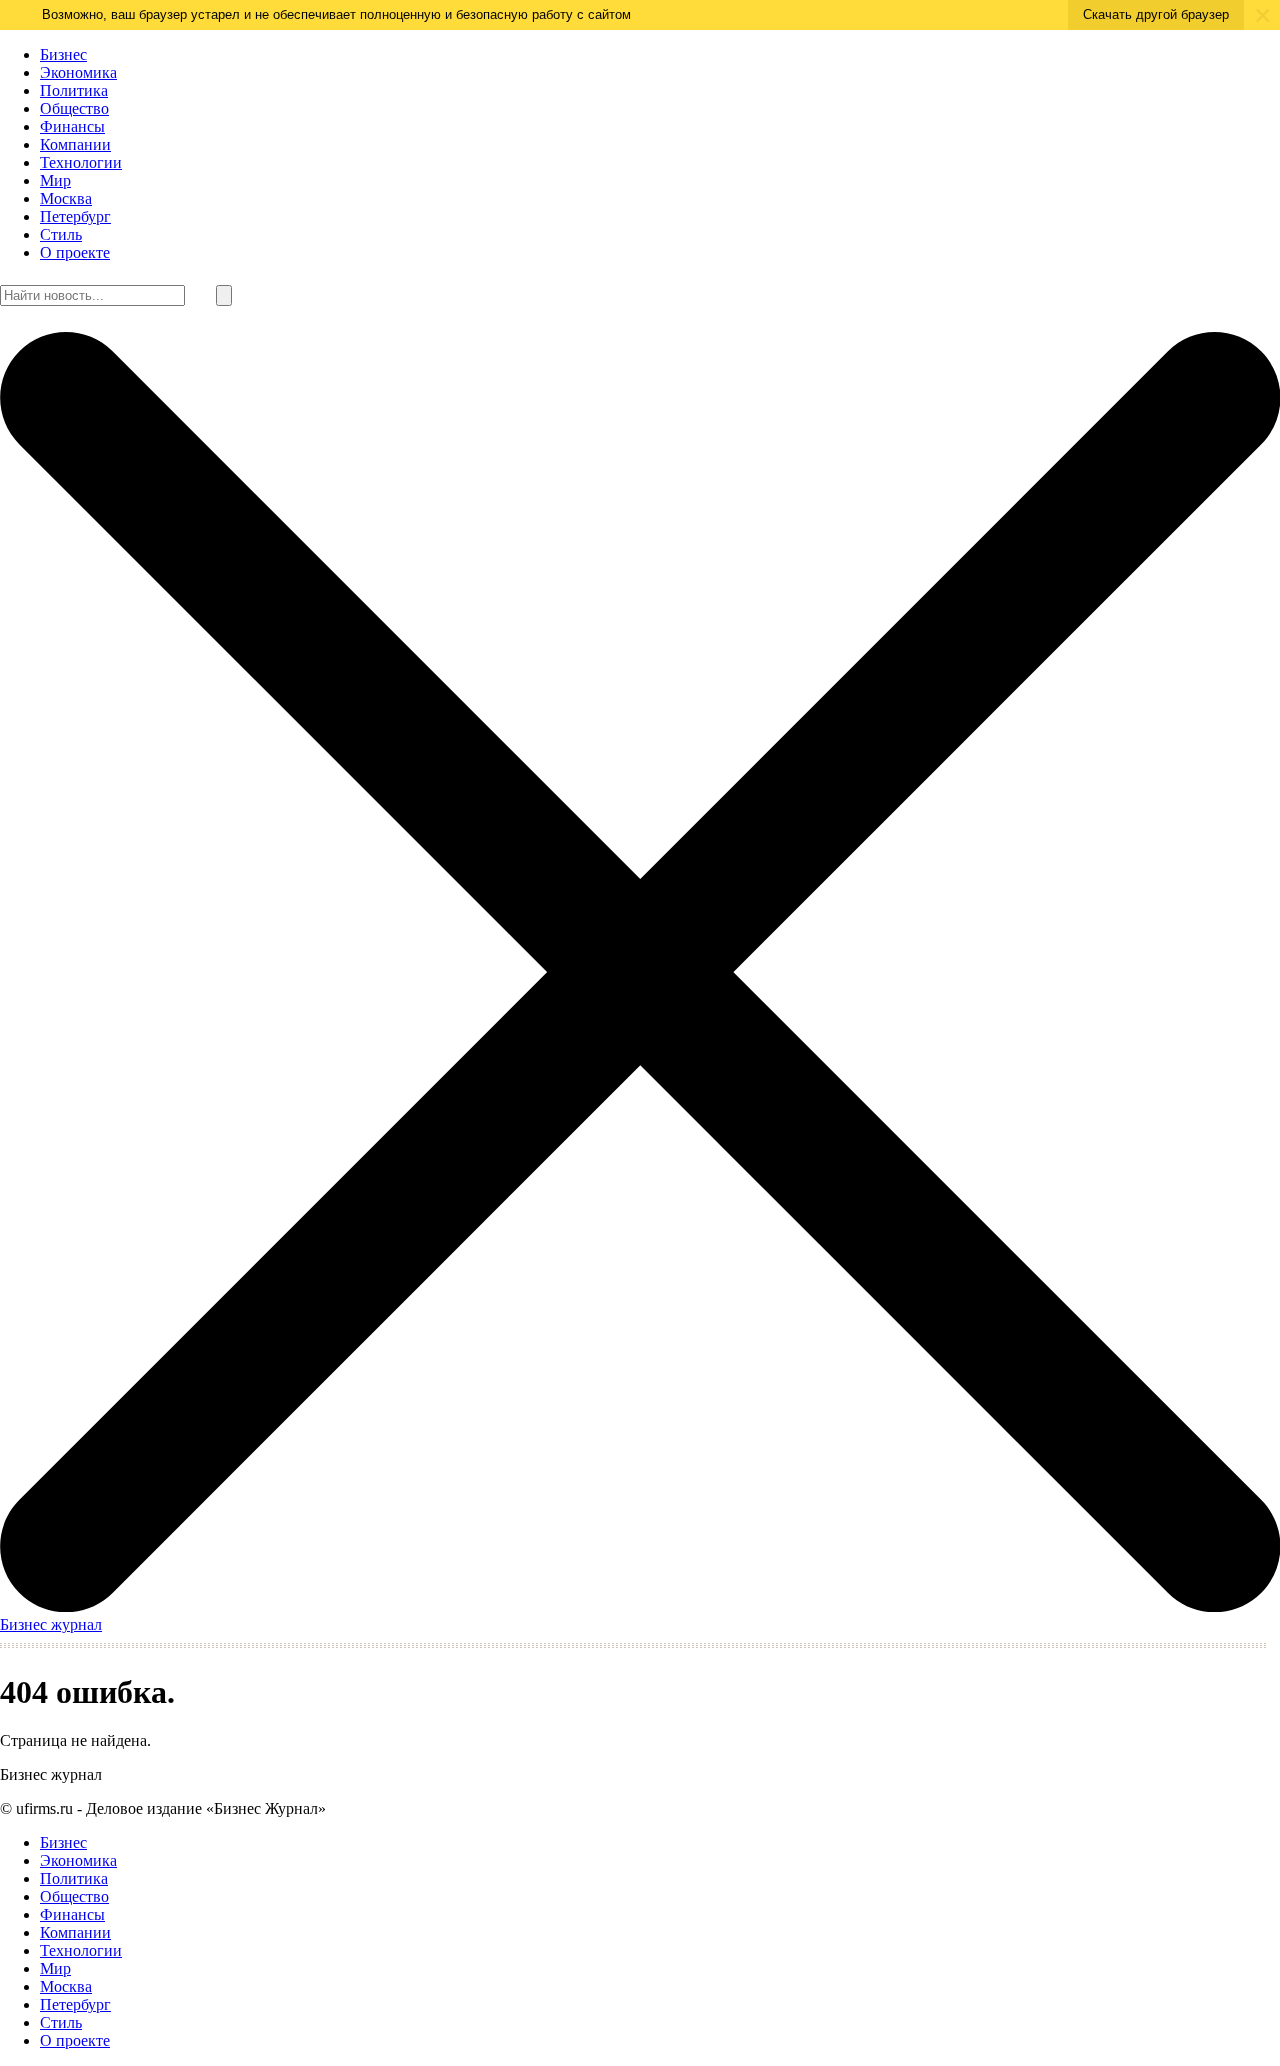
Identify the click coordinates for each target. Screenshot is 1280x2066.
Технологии (81, 162)
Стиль (61, 234)
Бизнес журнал (51, 1624)
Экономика (78, 72)
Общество (74, 108)
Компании (75, 144)
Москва (66, 198)
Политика (74, 90)
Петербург (75, 216)
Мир (55, 180)
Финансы (72, 126)
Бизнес (63, 54)
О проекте (75, 252)
